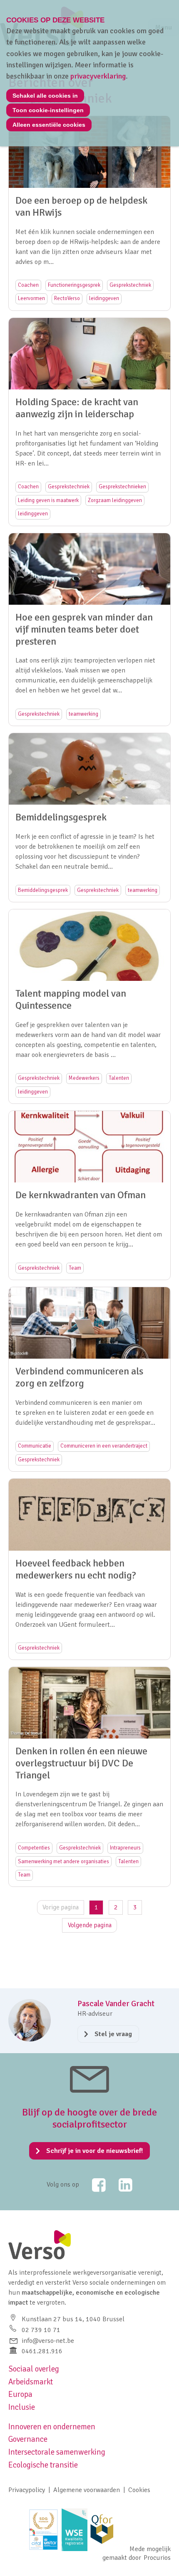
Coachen (28, 285)
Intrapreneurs (125, 1848)
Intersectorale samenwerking (57, 2452)
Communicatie (35, 1446)
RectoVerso (67, 298)
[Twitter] (93, 2185)
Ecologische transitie (43, 2465)
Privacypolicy (27, 2490)
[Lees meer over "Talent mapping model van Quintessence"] (89, 1006)
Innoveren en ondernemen (52, 2427)
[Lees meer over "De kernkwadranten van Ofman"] (89, 1195)
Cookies (139, 2490)
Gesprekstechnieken (122, 487)
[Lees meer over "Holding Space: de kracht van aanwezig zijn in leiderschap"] (89, 422)
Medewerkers (84, 1078)
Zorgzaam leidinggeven (115, 500)
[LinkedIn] (120, 2185)
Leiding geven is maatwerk (48, 500)
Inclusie (22, 2407)
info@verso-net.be (48, 2341)
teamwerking (83, 714)
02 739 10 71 (41, 2330)
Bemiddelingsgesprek (43, 890)
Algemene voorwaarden (87, 2490)
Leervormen (31, 298)
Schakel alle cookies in (45, 96)
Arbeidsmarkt (31, 2382)
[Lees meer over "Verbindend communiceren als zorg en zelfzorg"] (89, 1379)
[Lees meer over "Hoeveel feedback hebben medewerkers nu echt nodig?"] (89, 1569)
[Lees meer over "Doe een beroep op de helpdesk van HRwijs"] (89, 213)
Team (75, 1268)
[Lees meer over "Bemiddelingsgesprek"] (89, 818)
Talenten (119, 1078)
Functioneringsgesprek (74, 285)
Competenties (34, 1848)
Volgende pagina (90, 1925)
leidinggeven (104, 298)
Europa (20, 2394)
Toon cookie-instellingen (48, 110)
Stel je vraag (113, 2034)
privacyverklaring (98, 76)
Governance (28, 2439)
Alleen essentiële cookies (49, 125)
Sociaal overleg (34, 2369)
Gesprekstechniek (130, 285)
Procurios (157, 2558)
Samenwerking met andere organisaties (63, 1862)
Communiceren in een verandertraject (104, 1446)
